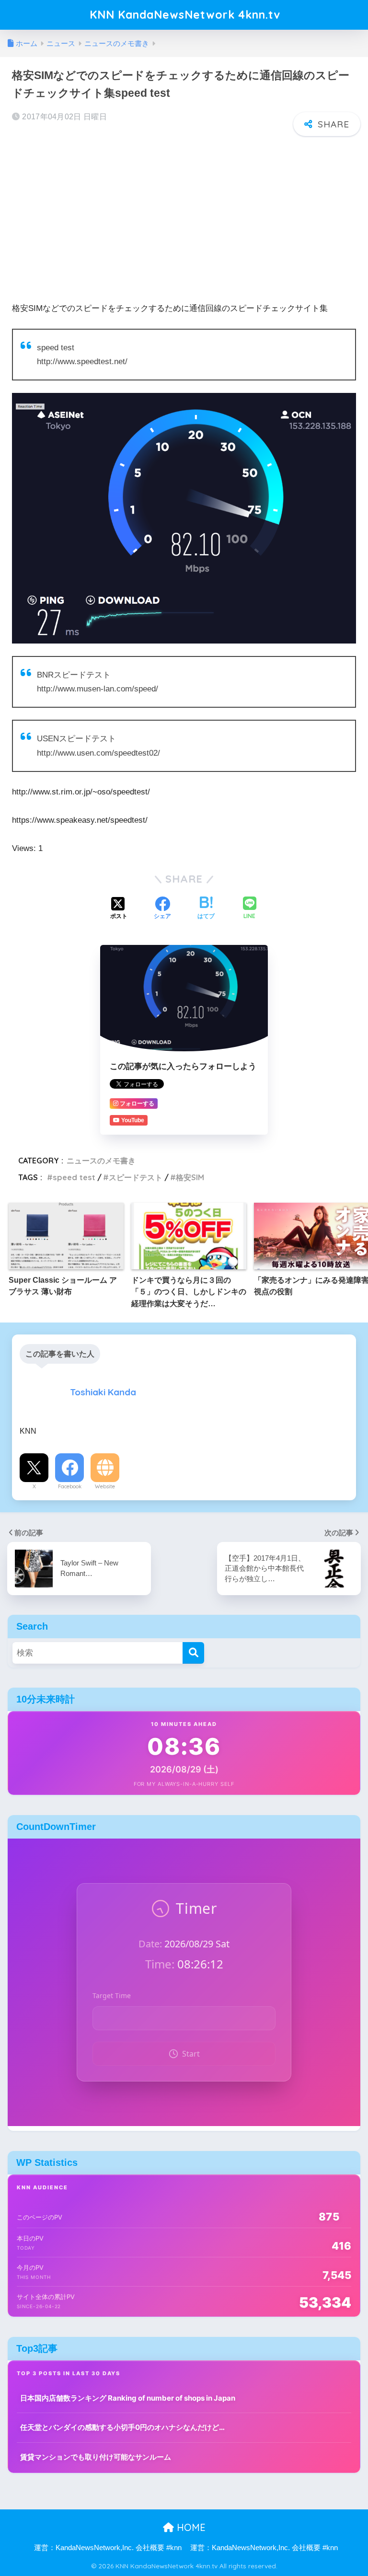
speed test (74, 1177)
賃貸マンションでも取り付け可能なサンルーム (96, 2457)
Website (105, 1486)
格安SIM (190, 1177)
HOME (190, 2527)
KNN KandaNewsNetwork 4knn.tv (185, 15)
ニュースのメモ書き (101, 1161)
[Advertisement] (184, 213)
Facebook (70, 1486)
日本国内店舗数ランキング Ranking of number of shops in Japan (128, 2398)
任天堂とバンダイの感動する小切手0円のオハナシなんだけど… (122, 2427)
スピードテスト (136, 1177)
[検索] (193, 1653)
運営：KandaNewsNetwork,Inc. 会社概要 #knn (108, 2548)
